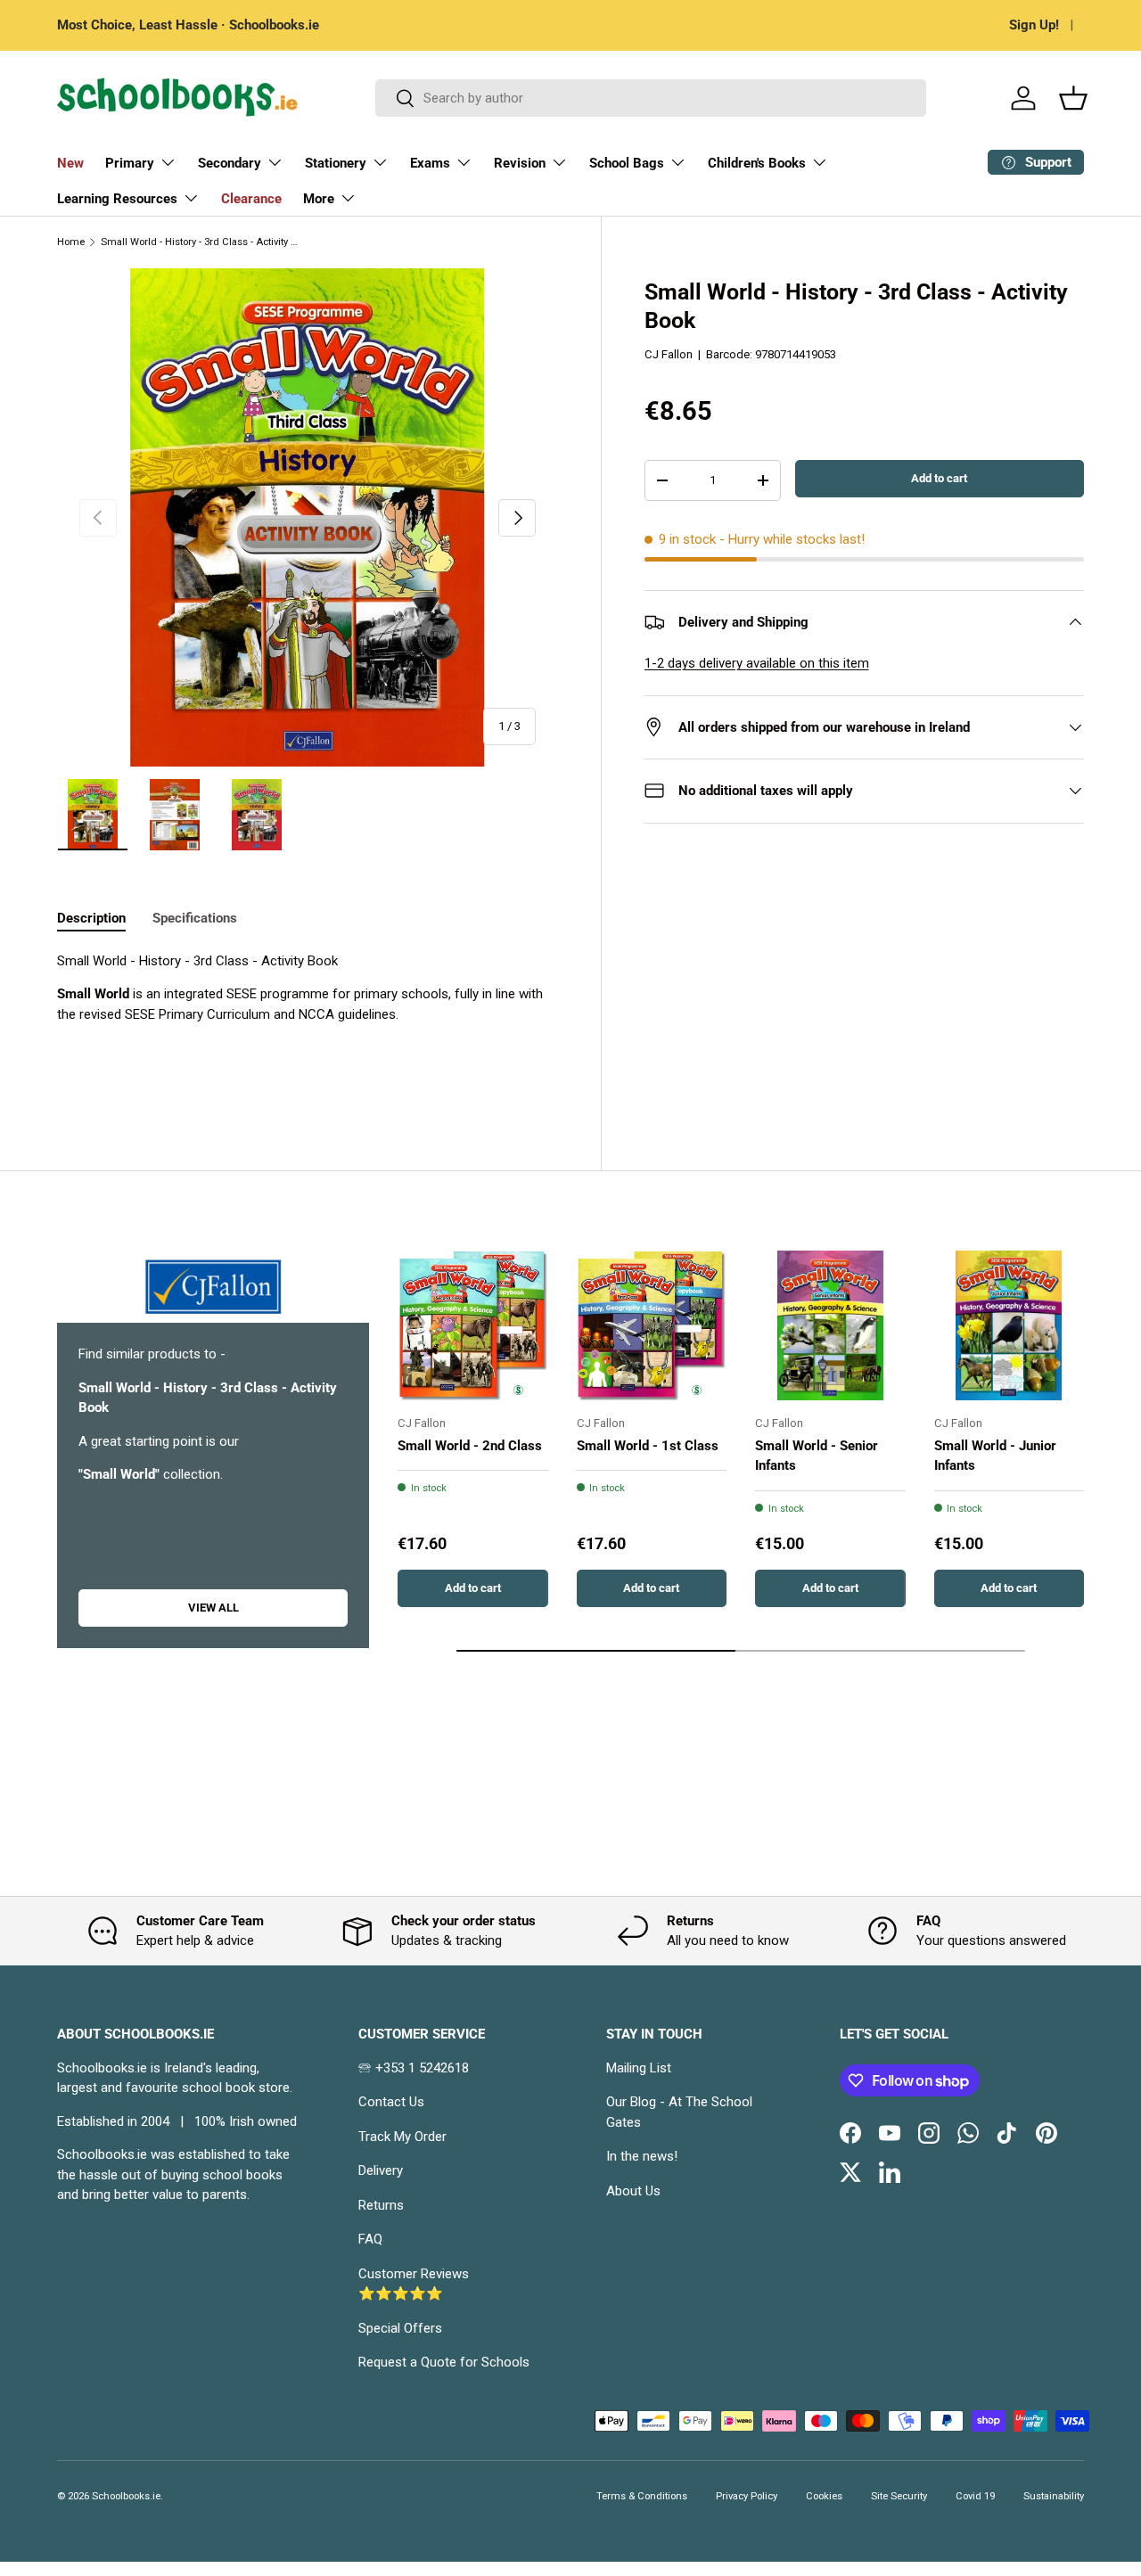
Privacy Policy (747, 2496)
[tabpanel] (308, 1021)
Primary (130, 163)
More (319, 199)
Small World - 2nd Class (470, 1446)
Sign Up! (1034, 25)
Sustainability (1054, 2496)
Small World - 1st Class (648, 1446)
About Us (633, 2191)
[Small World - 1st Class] (652, 1326)
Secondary (230, 163)
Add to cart (939, 478)
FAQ (370, 2239)
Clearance (251, 199)
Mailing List (639, 2068)
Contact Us (391, 2102)
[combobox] (651, 98)
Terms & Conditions (642, 2496)
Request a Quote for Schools (444, 2362)
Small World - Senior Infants (817, 1456)
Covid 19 (975, 2496)
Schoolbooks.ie (126, 2496)
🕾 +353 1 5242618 (414, 2068)
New (70, 163)
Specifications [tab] (195, 918)
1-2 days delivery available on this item (757, 663)
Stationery (336, 163)
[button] (1073, 98)
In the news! (642, 2156)
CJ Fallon (669, 354)
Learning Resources (117, 199)
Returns (381, 2205)
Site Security (899, 2496)
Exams (430, 163)
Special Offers (400, 2328)
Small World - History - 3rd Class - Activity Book (201, 242)
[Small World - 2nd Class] (473, 1326)
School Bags (627, 163)
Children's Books (757, 163)
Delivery (381, 2170)
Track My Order (402, 2137)
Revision (520, 163)
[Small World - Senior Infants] (830, 1326)
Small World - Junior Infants (995, 1456)
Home (71, 242)
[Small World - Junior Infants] (1010, 1326)
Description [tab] (91, 918)
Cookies (824, 2496)
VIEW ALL (213, 1608)
